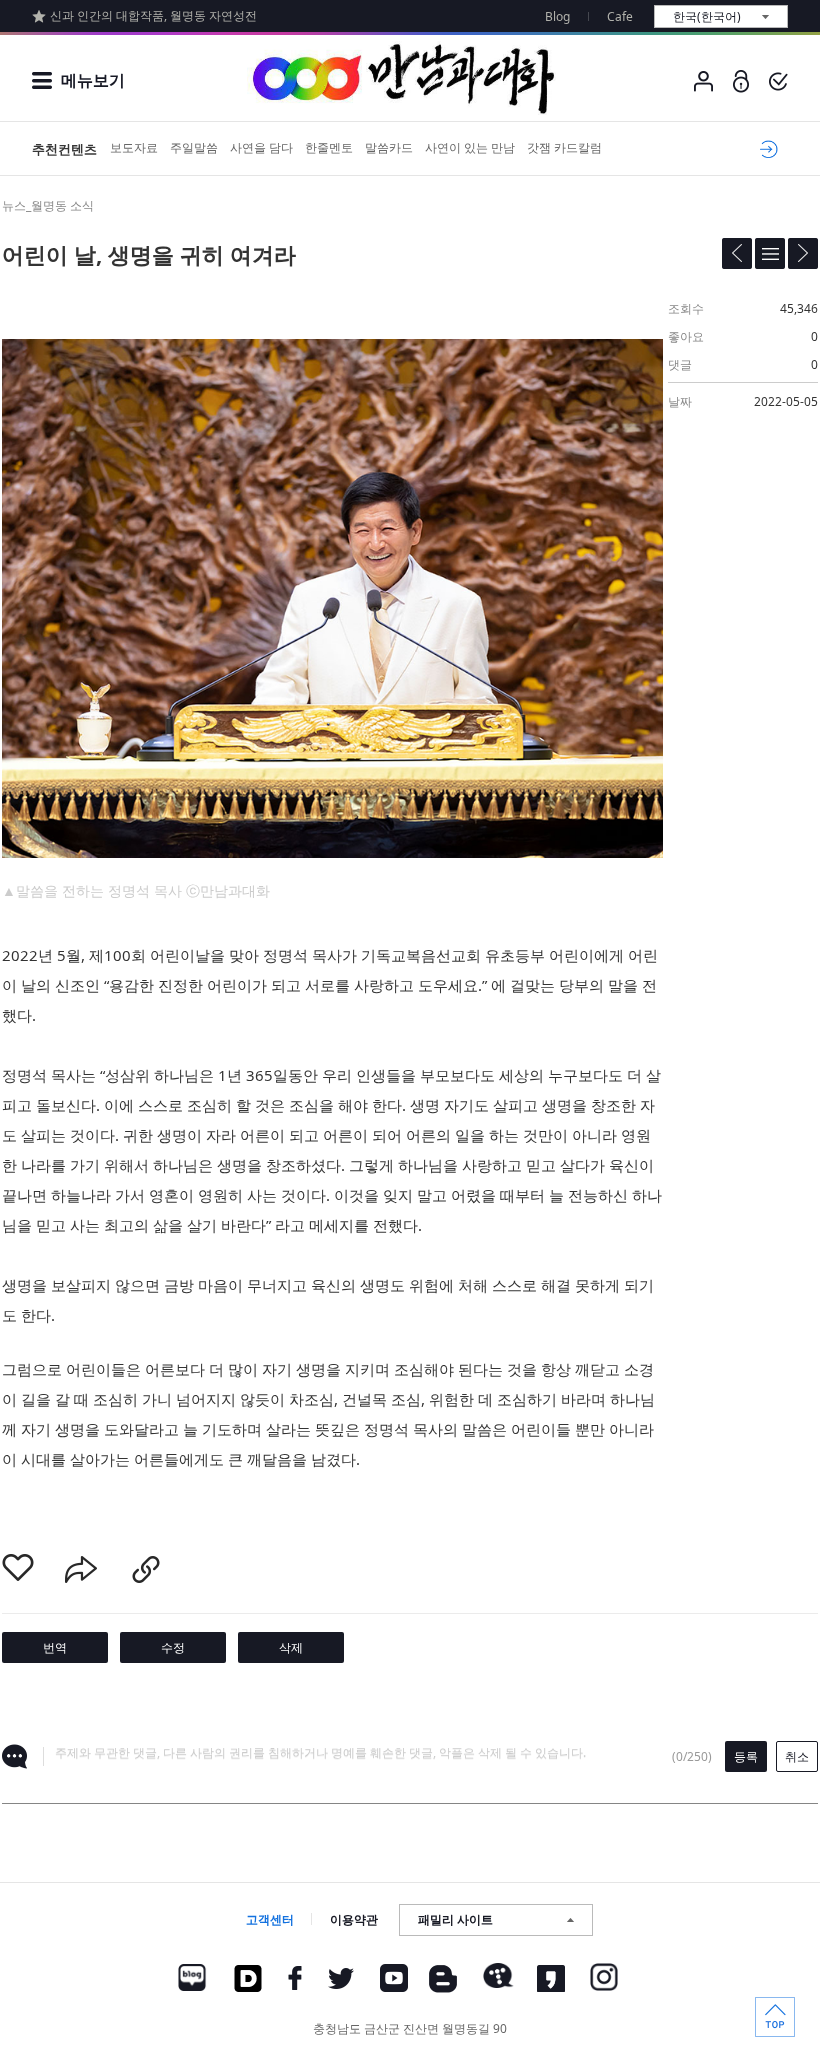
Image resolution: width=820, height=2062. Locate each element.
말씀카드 (389, 147)
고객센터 (270, 1919)
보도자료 (134, 147)
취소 (797, 1756)
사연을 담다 (261, 147)
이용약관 (354, 1919)
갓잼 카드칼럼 (564, 147)
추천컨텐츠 (64, 149)
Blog (557, 16)
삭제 (291, 1647)
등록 (746, 1756)
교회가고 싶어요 (765, 149)
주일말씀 (194, 147)
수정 (173, 1647)
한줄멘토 (329, 147)
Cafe (620, 16)
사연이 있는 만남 (470, 147)
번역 (55, 1647)
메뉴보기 (93, 80)
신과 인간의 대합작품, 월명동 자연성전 (153, 15)
